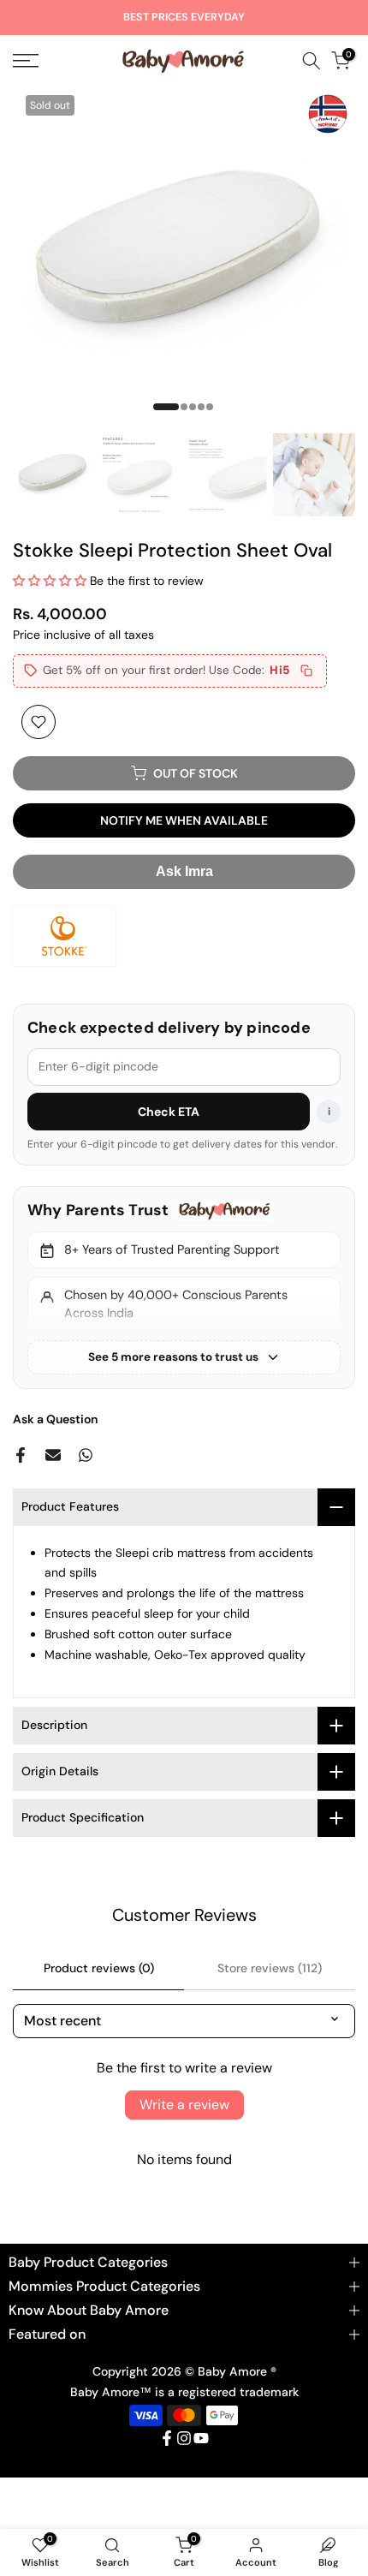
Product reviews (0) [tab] (99, 1968)
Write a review (184, 2105)
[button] (50, 581)
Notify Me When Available (184, 820)
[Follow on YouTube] (201, 2438)
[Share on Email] (53, 1455)
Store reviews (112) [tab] (270, 1968)
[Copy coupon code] (306, 671)
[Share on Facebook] (21, 1455)
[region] (184, 1287)
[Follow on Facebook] (167, 2438)
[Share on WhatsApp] (86, 1455)
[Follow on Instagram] (184, 2438)
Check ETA (169, 1112)
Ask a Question (55, 1419)
